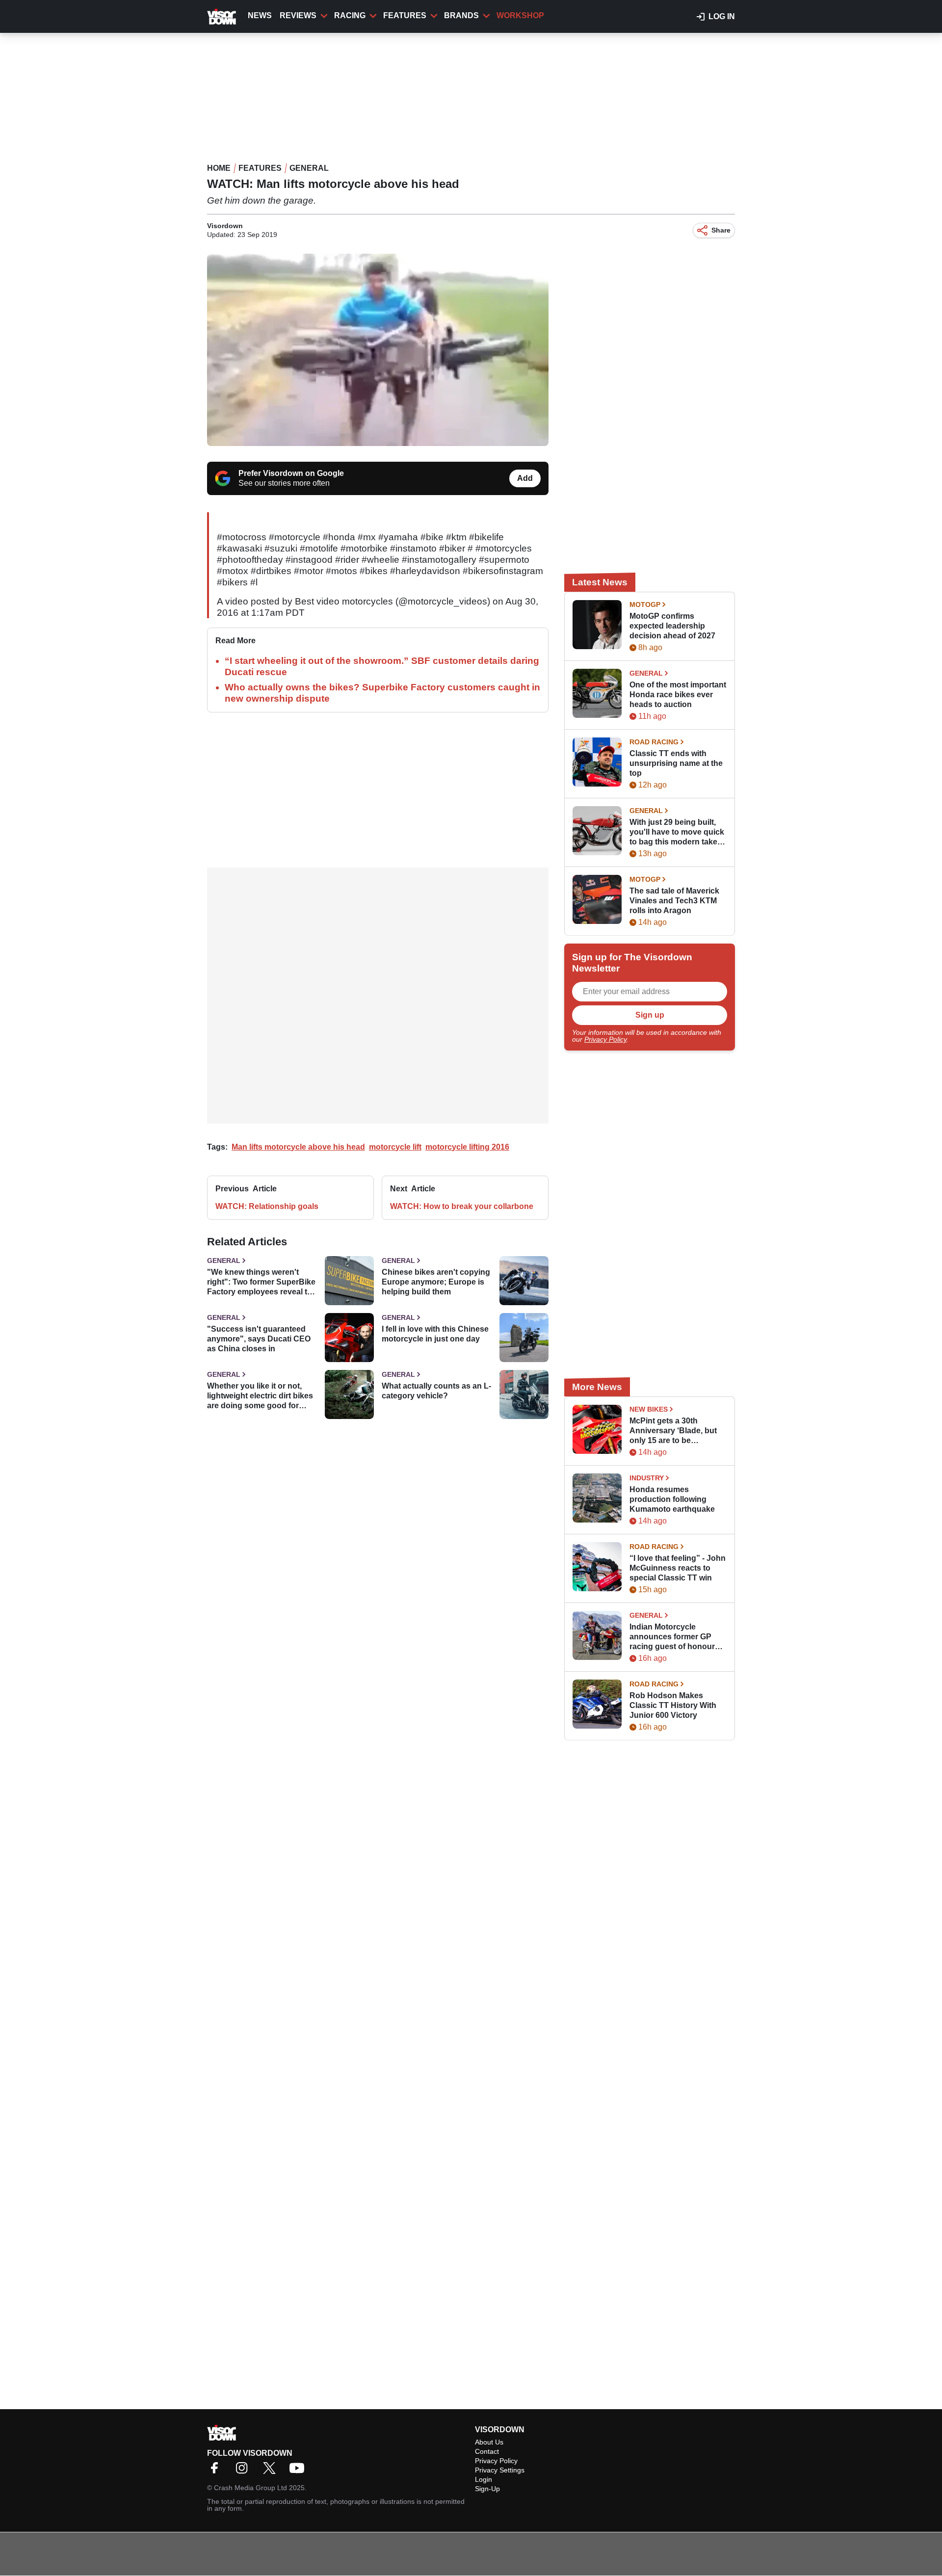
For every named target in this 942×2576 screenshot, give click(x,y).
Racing (350, 15)
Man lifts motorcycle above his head (298, 1147)
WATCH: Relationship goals (267, 1206)
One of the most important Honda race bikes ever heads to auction (678, 695)
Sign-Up (487, 2489)
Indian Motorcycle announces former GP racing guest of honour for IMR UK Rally (672, 1637)
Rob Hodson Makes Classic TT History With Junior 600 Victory (673, 1705)
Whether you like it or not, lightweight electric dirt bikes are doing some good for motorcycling (260, 1396)
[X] (272, 2471)
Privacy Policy (605, 1039)
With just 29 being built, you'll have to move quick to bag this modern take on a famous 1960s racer (677, 832)
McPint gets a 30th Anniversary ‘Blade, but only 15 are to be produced (673, 1431)
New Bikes (649, 1409)
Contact (487, 2451)
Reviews (298, 15)
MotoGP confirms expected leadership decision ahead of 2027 (672, 626)
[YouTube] (299, 2471)
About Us (489, 2442)
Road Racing (654, 742)
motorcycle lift (395, 1147)
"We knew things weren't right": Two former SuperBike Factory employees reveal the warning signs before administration (262, 1282)
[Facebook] (217, 2471)
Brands (461, 15)
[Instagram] (244, 2471)
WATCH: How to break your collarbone (462, 1206)
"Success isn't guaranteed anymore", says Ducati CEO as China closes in (259, 1339)
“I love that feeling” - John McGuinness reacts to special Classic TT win (678, 1568)
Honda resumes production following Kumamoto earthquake (672, 1499)
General (309, 168)
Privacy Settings (500, 2470)
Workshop (520, 15)
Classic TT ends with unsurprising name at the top (676, 763)
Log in (722, 16)
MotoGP (645, 605)
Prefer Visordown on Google (291, 473)
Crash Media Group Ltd (250, 2488)
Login (484, 2479)
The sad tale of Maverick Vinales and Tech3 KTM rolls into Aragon (674, 901)
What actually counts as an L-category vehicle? (436, 1391)
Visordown (225, 226)
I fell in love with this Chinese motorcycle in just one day (435, 1334)
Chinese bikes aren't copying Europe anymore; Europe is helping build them (436, 1282)
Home (219, 168)
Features (405, 15)
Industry (647, 1478)
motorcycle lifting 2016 (467, 1147)
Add (525, 478)
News (260, 15)
